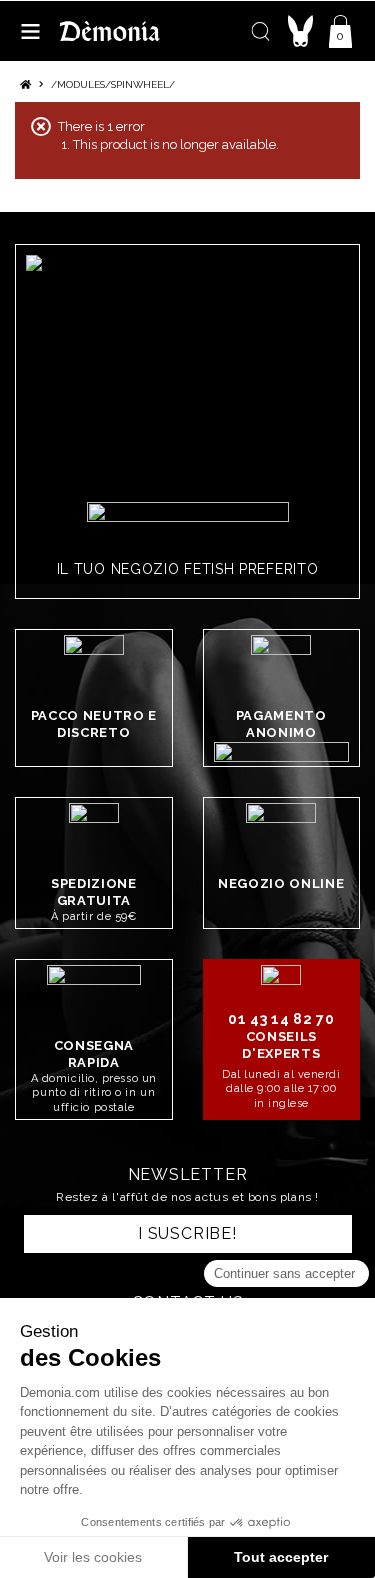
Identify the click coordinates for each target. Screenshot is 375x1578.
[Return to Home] (25, 84)
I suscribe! (187, 1233)
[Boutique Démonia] (110, 30)
